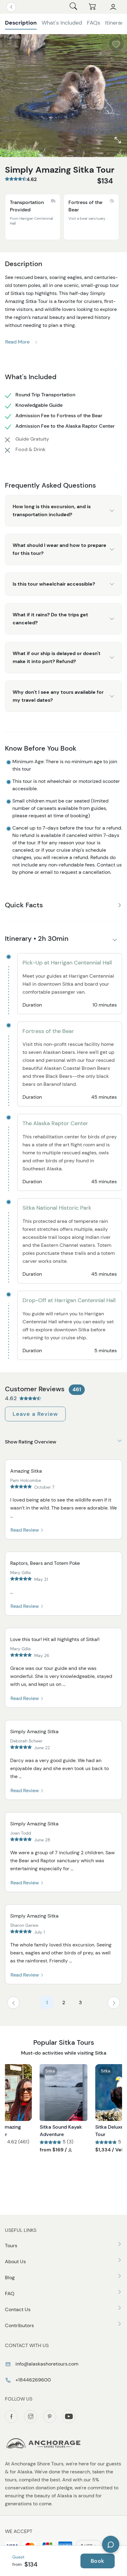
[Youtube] (69, 2417)
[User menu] (113, 7)
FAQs (94, 23)
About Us (15, 2262)
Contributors (19, 2325)
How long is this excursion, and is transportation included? (52, 510)
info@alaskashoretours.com (46, 2364)
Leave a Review (35, 1414)
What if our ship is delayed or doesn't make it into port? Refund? (57, 657)
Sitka (50, 2071)
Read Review (25, 1530)
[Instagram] (31, 2417)
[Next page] (114, 2003)
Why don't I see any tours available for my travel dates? (58, 696)
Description (21, 23)
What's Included (62, 23)
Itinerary (116, 23)
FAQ (10, 2293)
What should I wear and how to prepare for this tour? (59, 549)
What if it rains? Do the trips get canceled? (50, 619)
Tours (11, 2246)
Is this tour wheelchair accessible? (54, 584)
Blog (10, 2278)
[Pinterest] (50, 2417)
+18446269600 (33, 2380)
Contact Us (18, 2309)
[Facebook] (11, 2417)
